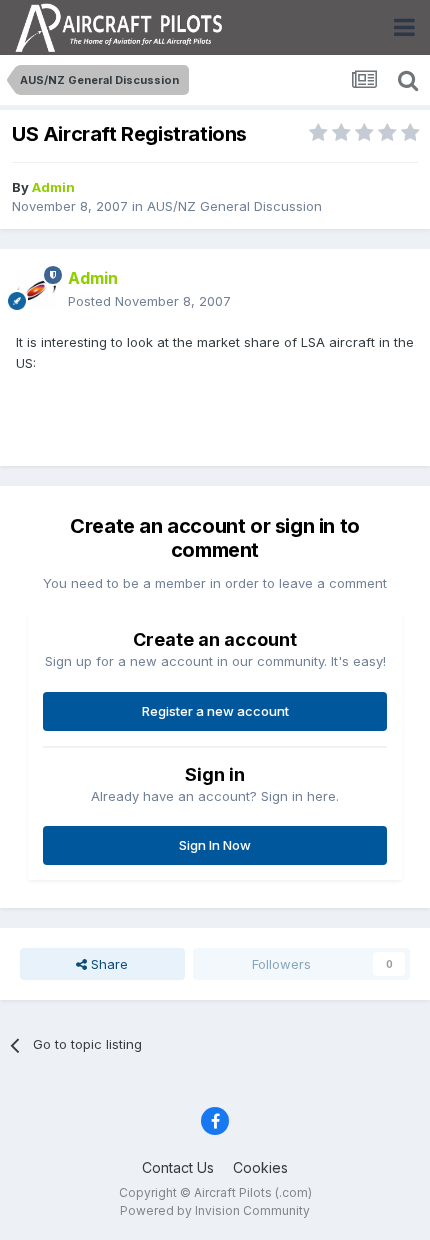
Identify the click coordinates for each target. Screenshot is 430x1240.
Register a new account (215, 711)
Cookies (260, 1167)
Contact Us (178, 1167)
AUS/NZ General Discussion (234, 206)
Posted (149, 301)
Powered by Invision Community (215, 1210)
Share (107, 964)
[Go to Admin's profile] (36, 290)
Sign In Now (215, 845)
